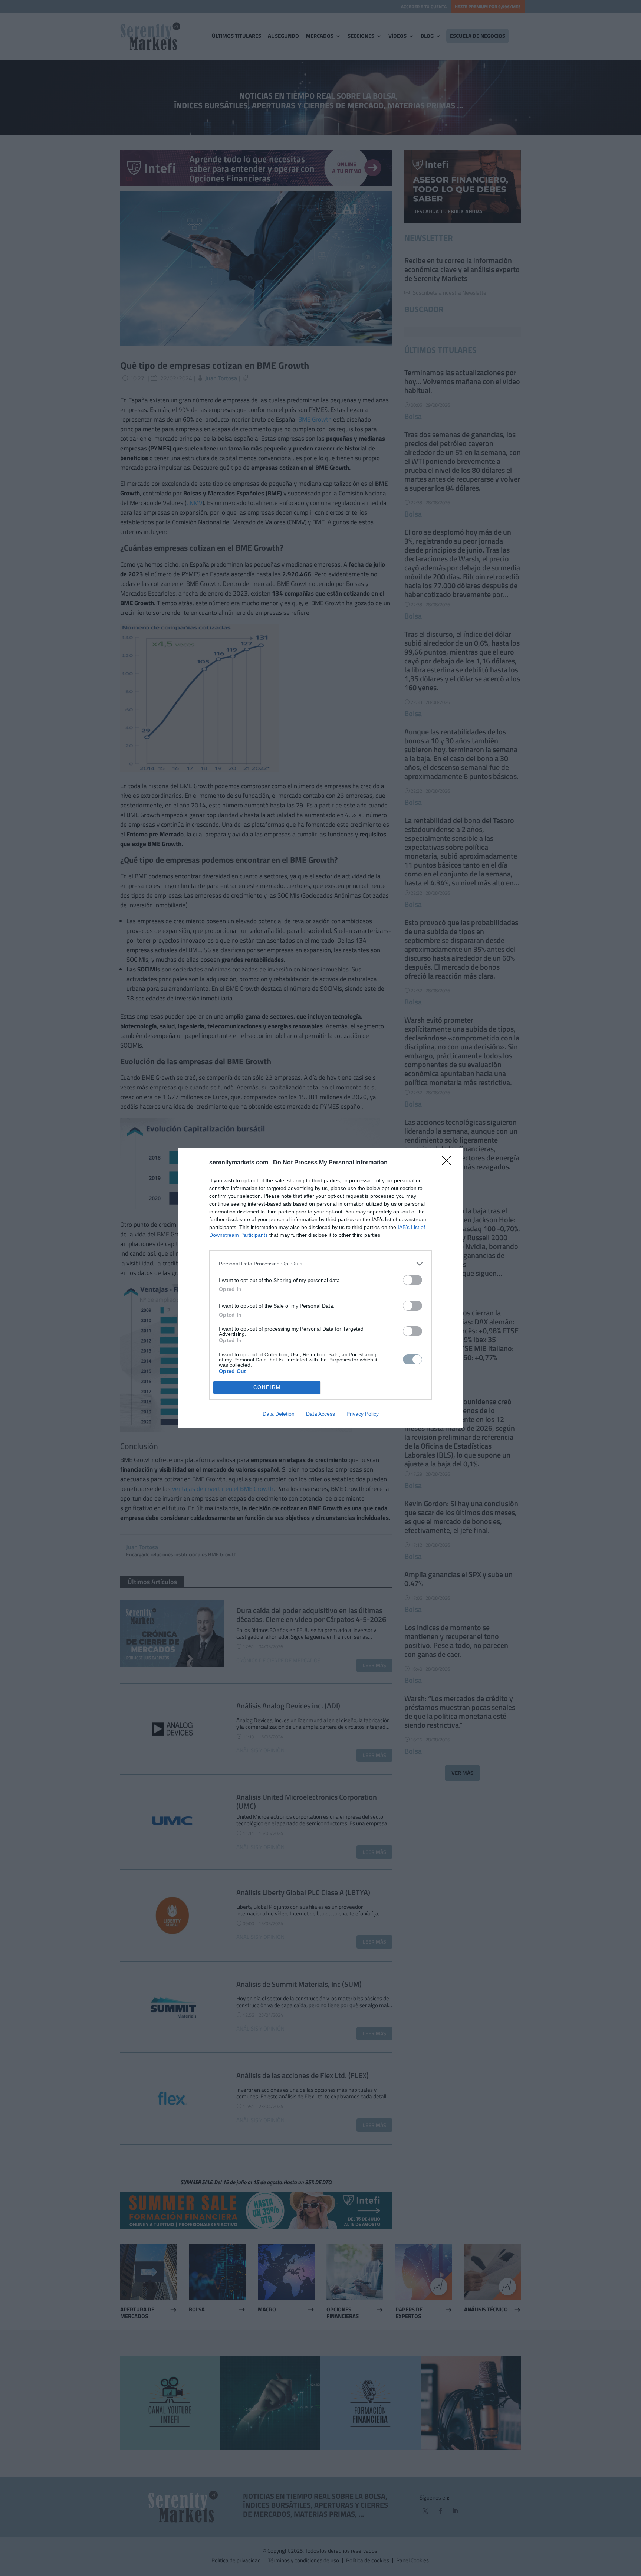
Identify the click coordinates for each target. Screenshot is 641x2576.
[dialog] (320, 1288)
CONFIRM (267, 1387)
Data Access (320, 1414)
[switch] (412, 1280)
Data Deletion (279, 1414)
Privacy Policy (363, 1414)
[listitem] (320, 1264)
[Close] (449, 1163)
